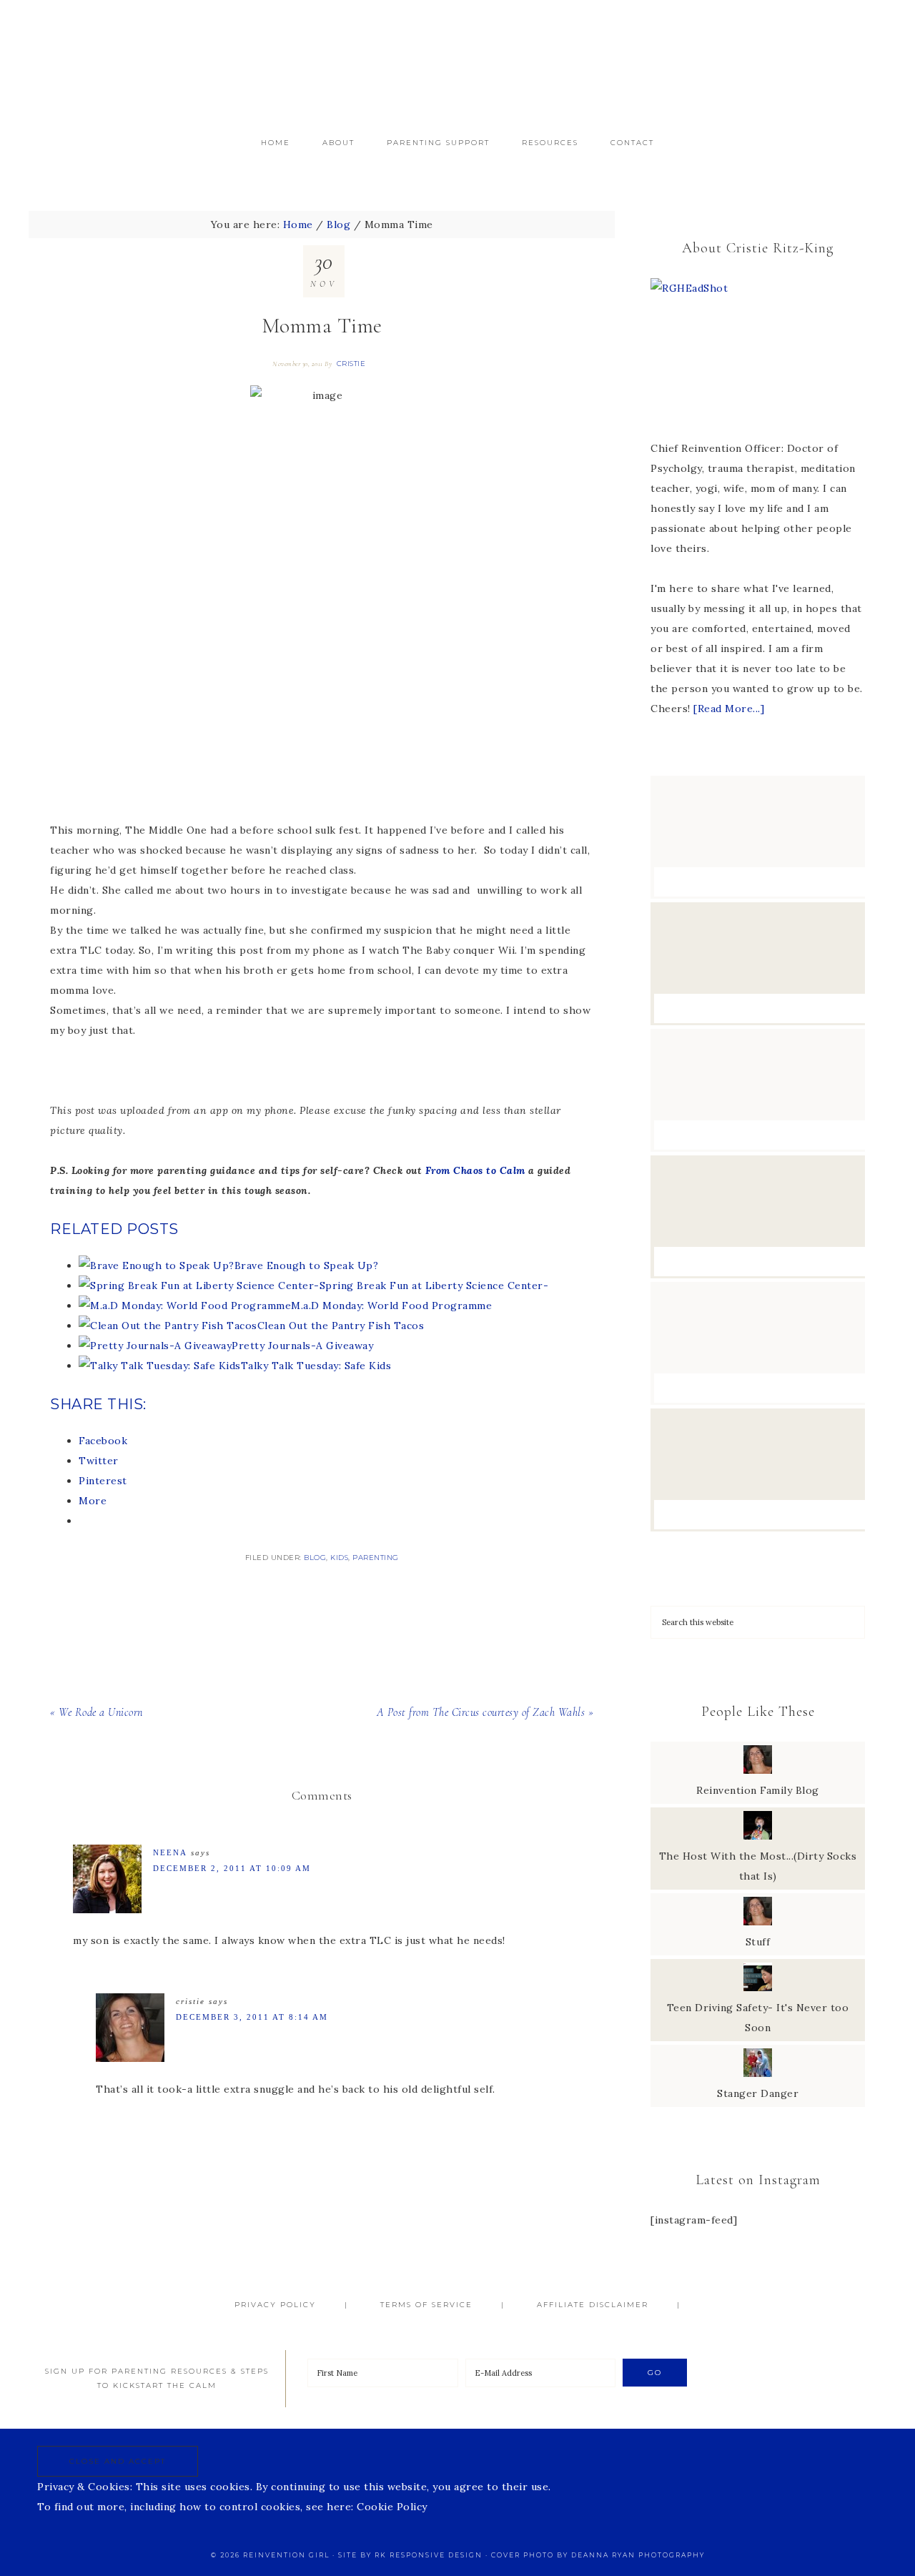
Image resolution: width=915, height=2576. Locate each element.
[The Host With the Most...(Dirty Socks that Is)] (758, 1836)
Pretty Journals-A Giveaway (302, 1346)
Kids (339, 1558)
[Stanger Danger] (758, 2073)
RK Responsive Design (429, 2555)
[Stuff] (758, 1922)
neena (170, 1852)
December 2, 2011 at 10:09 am (232, 1868)
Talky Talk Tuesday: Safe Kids (316, 1366)
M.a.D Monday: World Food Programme (391, 1306)
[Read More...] (729, 709)
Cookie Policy (392, 2507)
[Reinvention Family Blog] (758, 1770)
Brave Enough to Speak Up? (307, 1265)
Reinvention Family (457, 63)
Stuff (758, 1942)
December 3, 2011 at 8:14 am (252, 2017)
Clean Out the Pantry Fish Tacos (341, 1326)
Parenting (376, 1558)
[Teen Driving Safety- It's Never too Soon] (758, 1988)
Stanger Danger (758, 2093)
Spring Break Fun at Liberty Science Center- (434, 1285)
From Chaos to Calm (477, 1170)
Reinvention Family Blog (758, 1790)
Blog (315, 1558)
